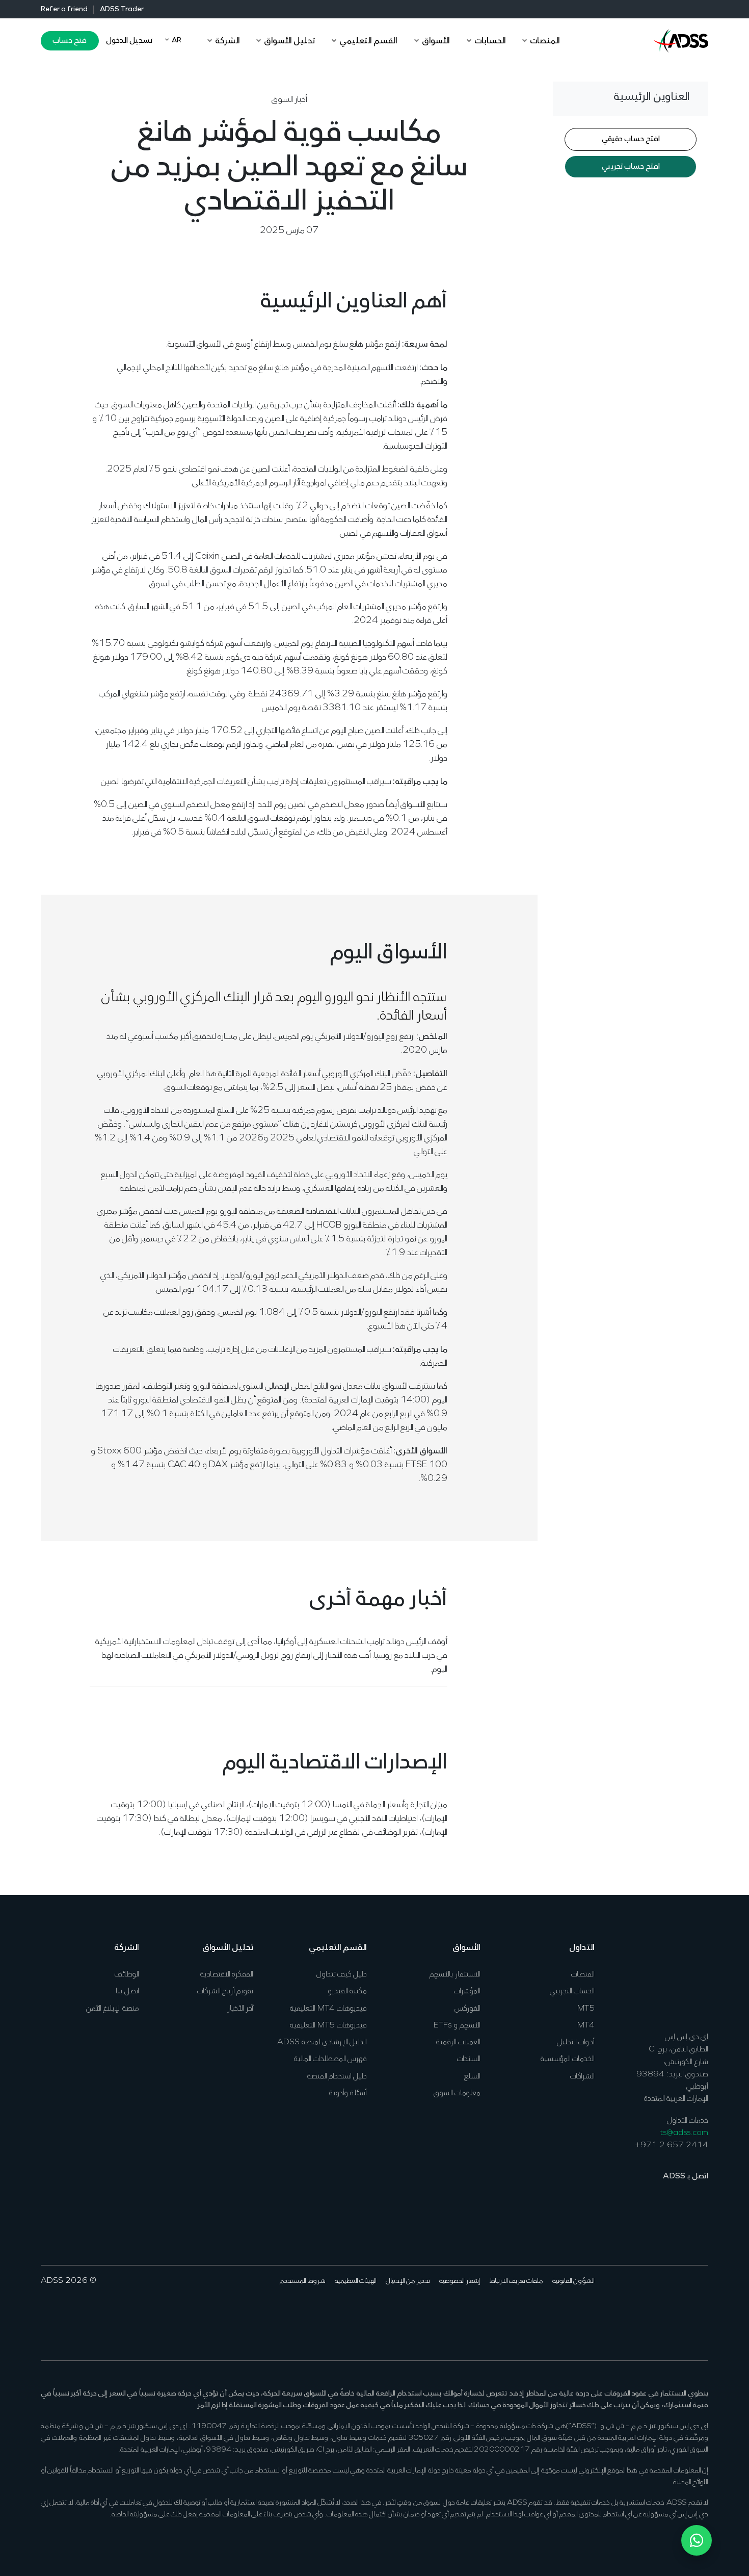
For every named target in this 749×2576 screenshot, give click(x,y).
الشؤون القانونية (573, 2281)
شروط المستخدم (303, 2281)
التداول (582, 1948)
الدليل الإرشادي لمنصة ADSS (322, 2042)
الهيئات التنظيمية (356, 2281)
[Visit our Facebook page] (701, 2312)
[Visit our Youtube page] (654, 2312)
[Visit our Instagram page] (638, 2312)
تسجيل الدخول (129, 41)
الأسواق (466, 1948)
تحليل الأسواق (228, 1948)
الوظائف (127, 1974)
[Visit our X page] (686, 2312)
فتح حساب (70, 41)
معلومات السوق (457, 2093)
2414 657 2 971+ (672, 2145)
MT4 (586, 2025)
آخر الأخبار (240, 2009)
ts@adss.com (684, 2133)
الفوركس (467, 2009)
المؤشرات (467, 1991)
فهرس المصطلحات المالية (330, 2059)
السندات (469, 2059)
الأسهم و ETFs (457, 2025)
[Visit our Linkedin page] (670, 2312)
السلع (472, 2076)
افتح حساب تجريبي (631, 167)
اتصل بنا (127, 1991)
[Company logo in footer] (681, 1978)
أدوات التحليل (576, 2042)
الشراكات (582, 2076)
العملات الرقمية (458, 2042)
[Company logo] (681, 40)
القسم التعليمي (338, 1948)
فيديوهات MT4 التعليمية (328, 2009)
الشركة (127, 1948)
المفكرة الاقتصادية (227, 1974)
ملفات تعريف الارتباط (516, 2281)
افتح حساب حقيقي (631, 140)
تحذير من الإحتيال (408, 2281)
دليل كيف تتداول (342, 1974)
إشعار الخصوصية (460, 2281)
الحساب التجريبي (572, 1991)
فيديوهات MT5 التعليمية (328, 2025)
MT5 (586, 2009)
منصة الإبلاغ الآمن (113, 2009)
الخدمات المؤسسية (568, 2059)
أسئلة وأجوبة (348, 2093)
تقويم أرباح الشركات (225, 1991)
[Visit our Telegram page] (622, 2312)
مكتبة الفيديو (347, 1991)
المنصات (583, 1974)
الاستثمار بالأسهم (455, 1974)
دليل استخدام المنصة (337, 2076)
